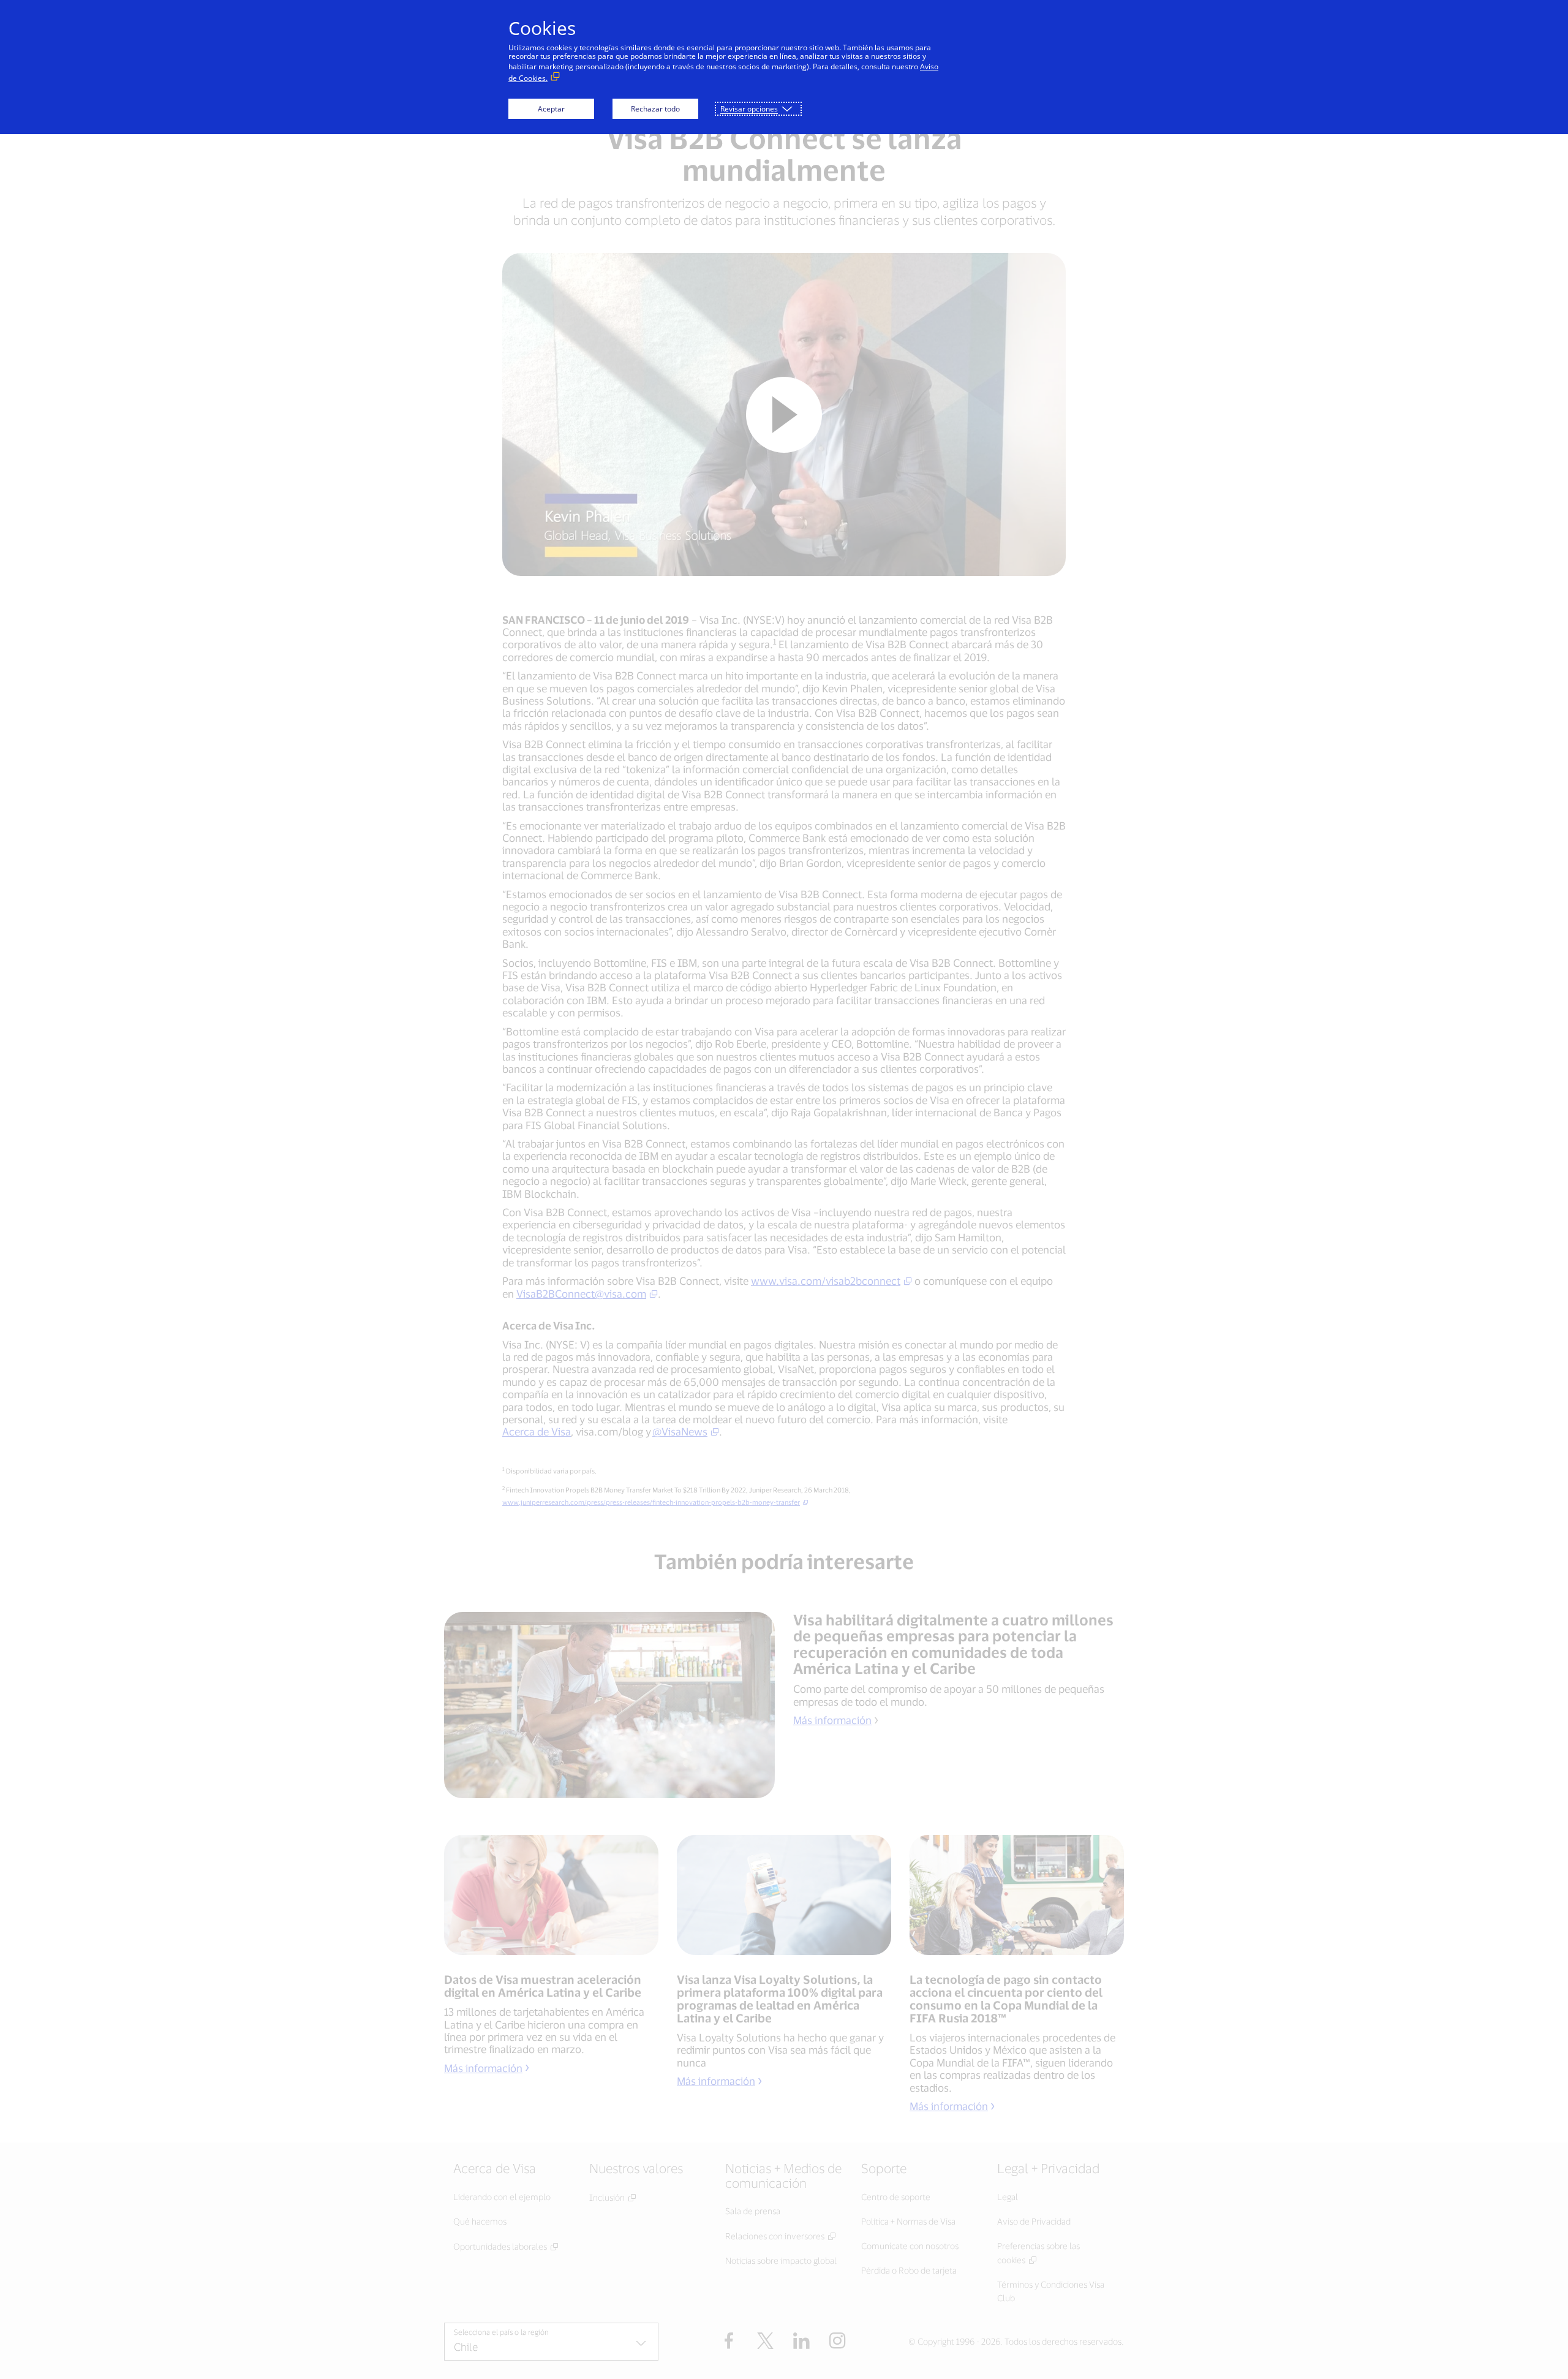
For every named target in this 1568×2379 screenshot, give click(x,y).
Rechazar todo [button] (655, 109)
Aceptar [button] (551, 109)
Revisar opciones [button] (749, 109)
